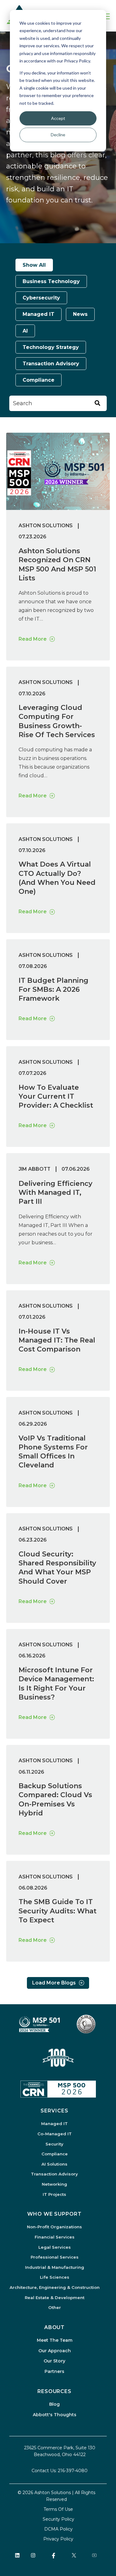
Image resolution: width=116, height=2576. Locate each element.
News (80, 314)
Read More (33, 639)
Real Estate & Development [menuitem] (55, 2298)
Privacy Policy (58, 2539)
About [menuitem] (55, 2327)
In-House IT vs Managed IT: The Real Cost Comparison (57, 1340)
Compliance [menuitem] (55, 2154)
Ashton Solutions (46, 526)
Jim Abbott (34, 1169)
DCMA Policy (58, 2529)
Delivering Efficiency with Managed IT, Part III (56, 1193)
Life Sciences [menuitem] (55, 2277)
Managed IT (39, 314)
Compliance (39, 380)
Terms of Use (58, 2509)
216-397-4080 (73, 2471)
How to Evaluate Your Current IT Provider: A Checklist (56, 1097)
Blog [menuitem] (54, 2404)
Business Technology (51, 281)
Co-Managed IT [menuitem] (55, 2134)
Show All (34, 265)
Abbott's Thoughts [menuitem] (55, 2415)
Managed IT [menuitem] (54, 2124)
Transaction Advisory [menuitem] (54, 2174)
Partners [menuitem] (54, 2371)
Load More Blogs (54, 1983)
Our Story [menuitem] (54, 2361)
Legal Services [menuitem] (55, 2247)
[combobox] (58, 403)
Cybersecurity (41, 298)
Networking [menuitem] (54, 2184)
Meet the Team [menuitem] (55, 2340)
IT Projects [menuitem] (54, 2194)
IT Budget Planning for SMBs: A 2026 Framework (54, 990)
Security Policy (58, 2519)
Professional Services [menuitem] (55, 2257)
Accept (58, 118)
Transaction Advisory (51, 364)
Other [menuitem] (55, 2307)
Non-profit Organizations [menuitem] (54, 2227)
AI (25, 331)
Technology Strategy (51, 347)
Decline (58, 135)
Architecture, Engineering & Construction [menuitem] (55, 2287)
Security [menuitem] (54, 2144)
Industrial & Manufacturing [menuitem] (55, 2267)
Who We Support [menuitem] (54, 2214)
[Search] (97, 403)
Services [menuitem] (54, 2111)
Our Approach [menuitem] (55, 2351)
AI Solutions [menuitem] (54, 2164)
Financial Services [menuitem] (55, 2237)
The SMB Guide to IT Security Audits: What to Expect (58, 1911)
